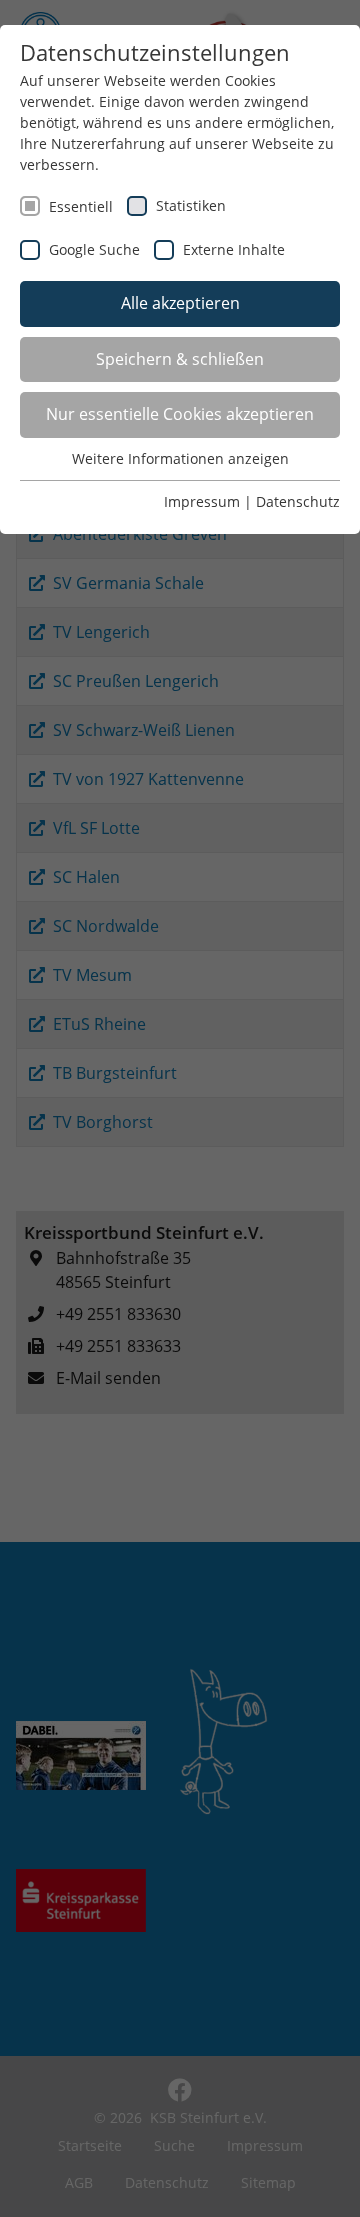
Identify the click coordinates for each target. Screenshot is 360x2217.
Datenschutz (298, 501)
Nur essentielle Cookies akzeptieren (180, 414)
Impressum (202, 501)
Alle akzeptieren (180, 303)
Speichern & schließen (180, 359)
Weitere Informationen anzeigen (180, 458)
